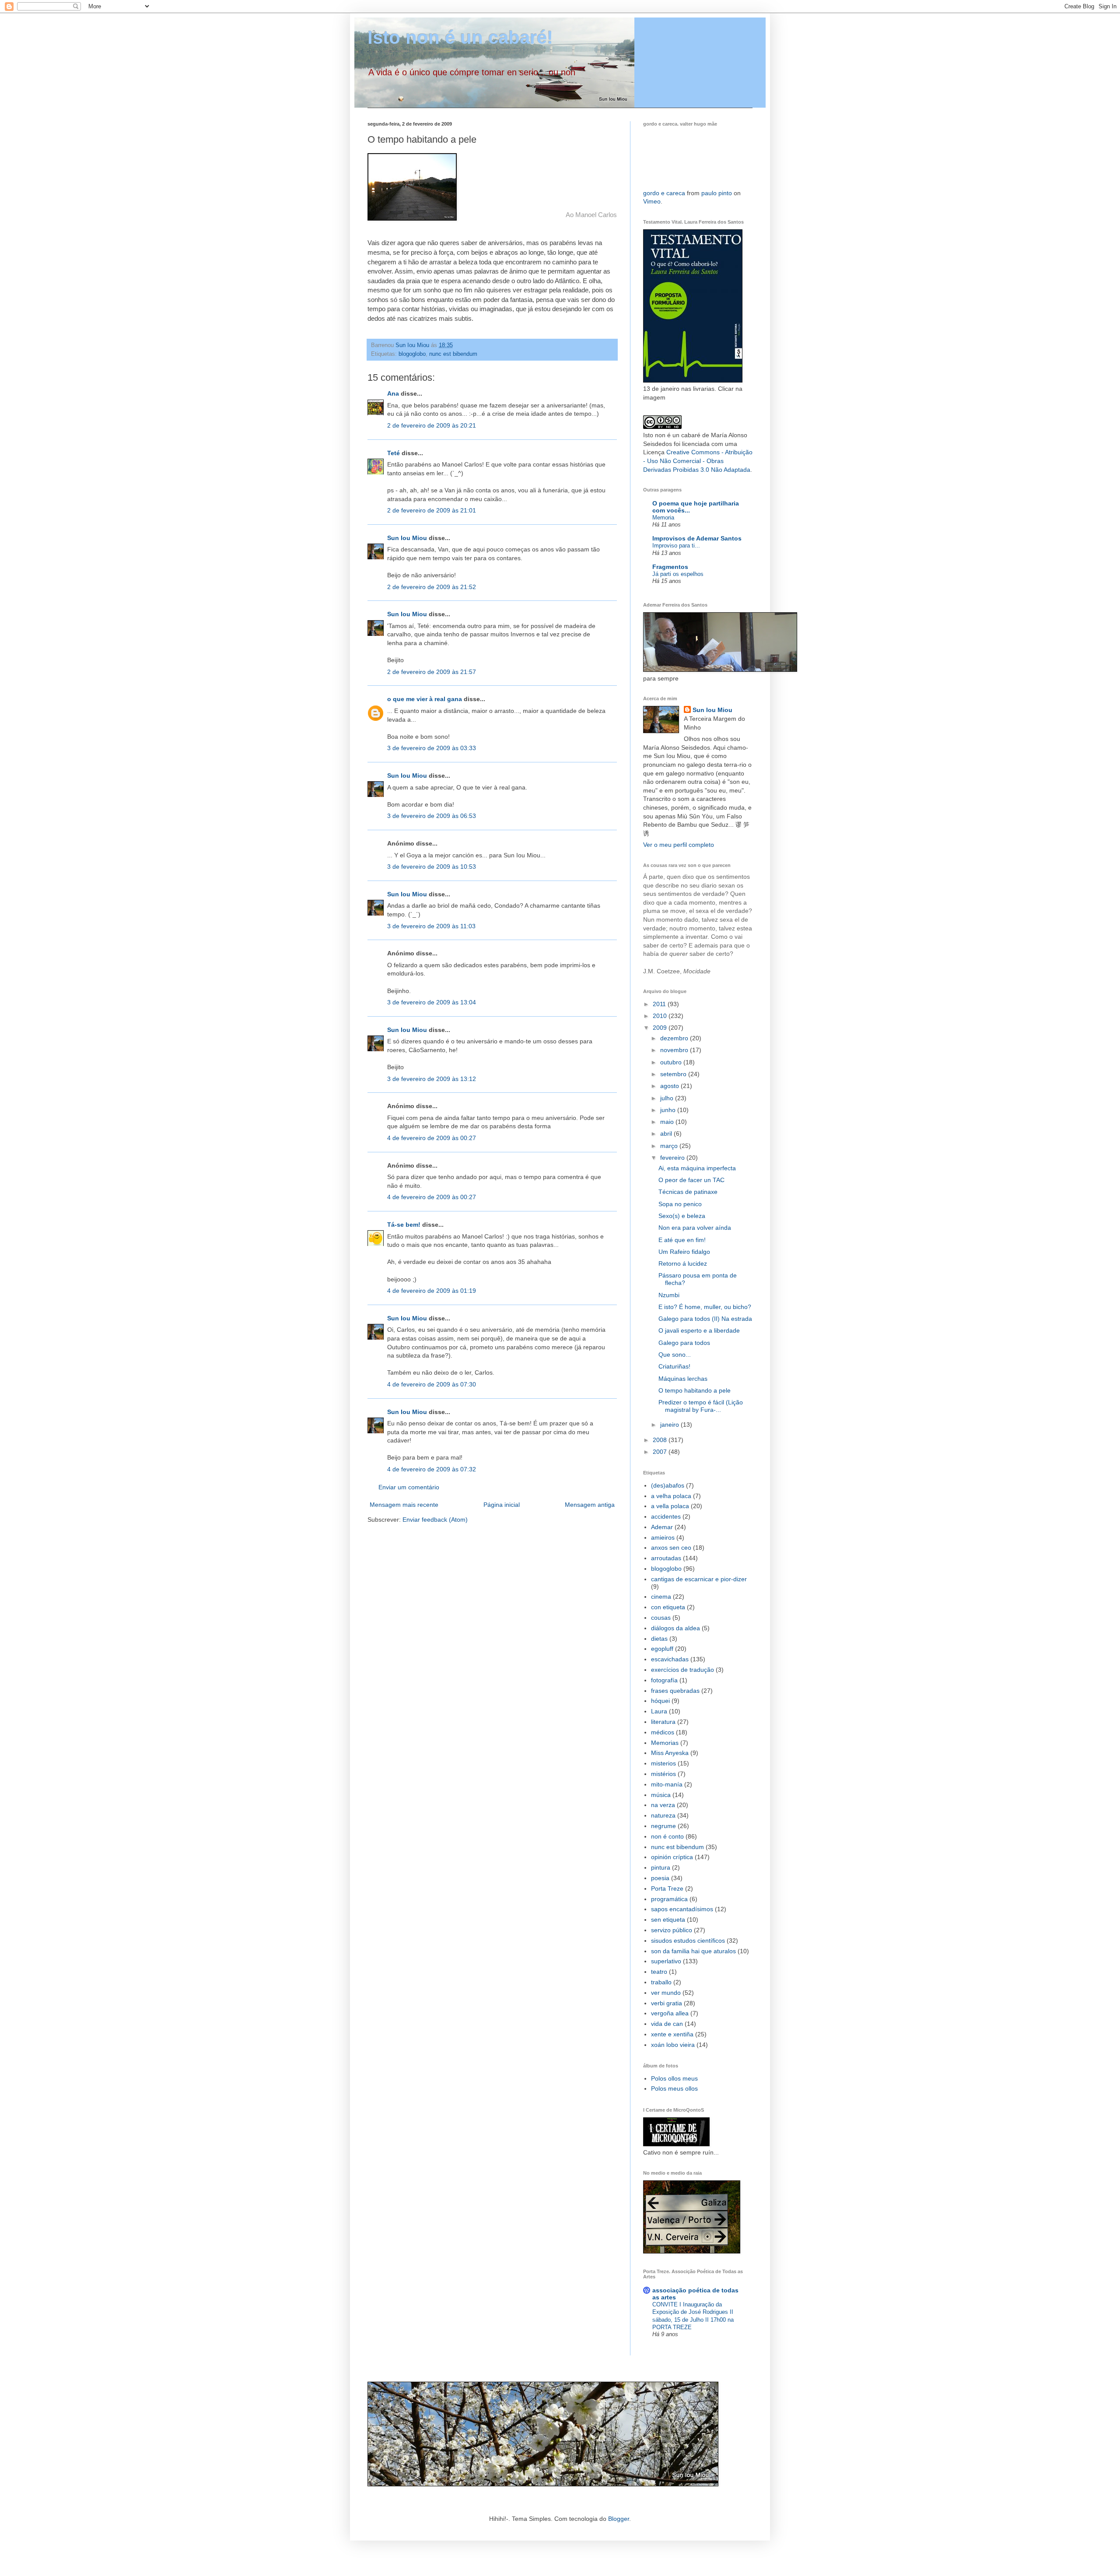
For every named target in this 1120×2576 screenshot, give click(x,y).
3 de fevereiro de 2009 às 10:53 (432, 867)
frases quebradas (675, 1691)
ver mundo (666, 1993)
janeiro (670, 1425)
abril (667, 1134)
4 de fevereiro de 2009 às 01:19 (432, 1291)
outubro (672, 1062)
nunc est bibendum (453, 354)
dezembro (675, 1038)
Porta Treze (667, 1888)
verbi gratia (667, 2003)
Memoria (663, 518)
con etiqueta (668, 1607)
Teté (394, 453)
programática (669, 1899)
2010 (661, 1016)
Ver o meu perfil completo (679, 845)
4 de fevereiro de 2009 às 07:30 (432, 1384)
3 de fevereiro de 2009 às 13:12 (432, 1079)
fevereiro (673, 1158)
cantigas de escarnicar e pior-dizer (699, 1579)
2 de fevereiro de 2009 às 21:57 (432, 672)
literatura (663, 1722)
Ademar (662, 1527)
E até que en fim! (682, 1240)
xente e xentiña (672, 2034)
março (670, 1146)
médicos (663, 1732)
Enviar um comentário (409, 1487)
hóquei (660, 1701)
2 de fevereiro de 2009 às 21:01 (432, 510)
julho (668, 1098)
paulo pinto (717, 193)
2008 (661, 1440)
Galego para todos (684, 1343)
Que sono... (675, 1355)
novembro (675, 1050)
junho (669, 1110)
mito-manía (667, 1784)
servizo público (672, 1930)
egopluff (662, 1649)
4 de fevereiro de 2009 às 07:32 (432, 1469)
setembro (674, 1074)
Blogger (619, 2519)
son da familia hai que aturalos (693, 1951)
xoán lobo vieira (673, 2045)
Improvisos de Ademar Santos (697, 538)
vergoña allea (670, 2013)
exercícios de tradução (682, 1670)
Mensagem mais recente (404, 1505)
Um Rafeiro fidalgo (684, 1252)
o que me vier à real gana (425, 699)
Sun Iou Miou (407, 538)
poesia (660, 1878)
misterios (663, 1763)
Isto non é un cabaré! (460, 37)
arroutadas (666, 1558)
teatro (659, 1972)
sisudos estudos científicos (688, 1941)
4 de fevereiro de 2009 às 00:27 (432, 1138)
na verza (663, 1805)
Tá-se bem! (404, 1225)
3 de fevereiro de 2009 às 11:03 (431, 926)
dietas (659, 1639)
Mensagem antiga (590, 1505)
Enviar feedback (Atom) (435, 1520)
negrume (663, 1826)
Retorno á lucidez (683, 1263)
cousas (661, 1618)
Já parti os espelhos (678, 574)
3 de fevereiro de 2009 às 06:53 (432, 816)
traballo (661, 1982)
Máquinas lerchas (683, 1379)
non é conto (667, 1836)
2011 (660, 1004)
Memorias (665, 1743)
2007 (661, 1452)
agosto (670, 1086)
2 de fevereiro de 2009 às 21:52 (432, 587)
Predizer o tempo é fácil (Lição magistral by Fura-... (701, 1406)
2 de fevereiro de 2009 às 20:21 (432, 425)
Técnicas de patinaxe (688, 1192)
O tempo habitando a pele (695, 1390)
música (661, 1795)
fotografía (664, 1680)
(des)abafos (668, 1485)
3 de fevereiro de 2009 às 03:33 (432, 748)
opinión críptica (672, 1857)
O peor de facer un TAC (691, 1180)
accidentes (666, 1516)
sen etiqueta (668, 1920)
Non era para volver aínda (695, 1228)
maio (668, 1122)
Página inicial (502, 1505)
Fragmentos (670, 567)
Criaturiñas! (674, 1366)
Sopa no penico (680, 1204)
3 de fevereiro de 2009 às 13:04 (432, 1002)
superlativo (666, 1961)
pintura (661, 1867)
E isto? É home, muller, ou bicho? (705, 1307)
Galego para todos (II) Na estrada (705, 1319)
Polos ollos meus (674, 2078)
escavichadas (670, 1659)
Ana (393, 393)
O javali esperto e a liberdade (699, 1330)
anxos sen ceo (671, 1548)
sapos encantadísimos (682, 1909)
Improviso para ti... (676, 546)
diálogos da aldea (675, 1628)
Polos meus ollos (674, 2088)
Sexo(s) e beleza (682, 1216)
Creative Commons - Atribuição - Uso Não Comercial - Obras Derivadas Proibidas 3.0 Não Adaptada (698, 461)
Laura (659, 1711)
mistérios (663, 1774)
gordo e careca (664, 193)
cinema (661, 1597)
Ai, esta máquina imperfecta (697, 1168)
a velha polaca (671, 1496)
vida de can (667, 2024)
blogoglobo (412, 354)
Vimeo (652, 201)
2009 (661, 1028)
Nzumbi (669, 1295)
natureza (663, 1815)
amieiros (663, 1537)
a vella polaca (670, 1506)
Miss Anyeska (670, 1753)
